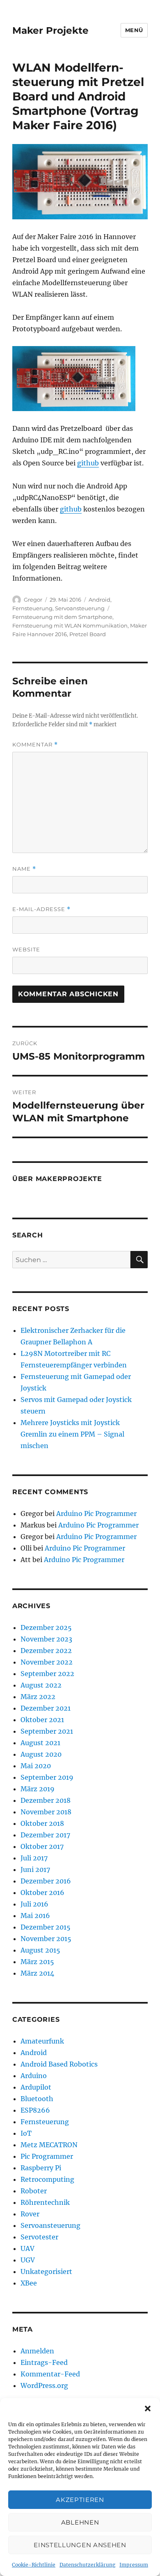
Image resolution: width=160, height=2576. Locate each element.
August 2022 (41, 1685)
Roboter (34, 2191)
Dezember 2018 (46, 1800)
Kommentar (35, 745)
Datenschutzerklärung (87, 2565)
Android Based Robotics (59, 2064)
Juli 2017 (34, 1858)
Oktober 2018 (42, 1823)
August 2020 (41, 1754)
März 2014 (37, 1973)
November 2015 (46, 1939)
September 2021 (47, 1731)
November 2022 (47, 1662)
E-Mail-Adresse (41, 909)
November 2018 (46, 1812)
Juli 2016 (34, 1904)
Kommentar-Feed (50, 2374)
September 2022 (47, 1674)
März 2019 (38, 1789)
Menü (134, 30)
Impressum (134, 2565)
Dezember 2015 (46, 1927)
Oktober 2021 (42, 1720)
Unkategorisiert (46, 2271)
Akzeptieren (80, 2500)
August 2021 (40, 1743)
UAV (27, 2248)
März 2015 (37, 1962)
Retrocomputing (47, 2179)
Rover (30, 2214)
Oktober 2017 (42, 1846)
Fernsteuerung (32, 608)
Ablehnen (80, 2522)
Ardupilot (36, 2087)
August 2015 (40, 1950)
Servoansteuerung (80, 608)
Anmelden (37, 2351)
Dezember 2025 (46, 1627)
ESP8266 (35, 2110)
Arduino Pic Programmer (96, 1514)
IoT (26, 2133)
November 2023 (46, 1639)
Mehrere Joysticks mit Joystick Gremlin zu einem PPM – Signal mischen (72, 1434)
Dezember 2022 (46, 1651)
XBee (29, 2283)
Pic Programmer (47, 2156)
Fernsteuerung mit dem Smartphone (62, 617)
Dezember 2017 (45, 1835)
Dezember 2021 (46, 1708)
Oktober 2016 (42, 1892)
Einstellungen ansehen (80, 2545)
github (88, 463)
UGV (28, 2260)
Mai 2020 (36, 1766)
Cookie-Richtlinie (34, 2565)
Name (24, 869)
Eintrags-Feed (44, 2362)
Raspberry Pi (41, 2168)
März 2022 (38, 1697)
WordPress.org (44, 2385)
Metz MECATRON (49, 2145)
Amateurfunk (42, 2041)
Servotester (39, 2237)
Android (99, 600)
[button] (148, 2409)
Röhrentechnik (45, 2202)
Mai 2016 (35, 1916)
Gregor (33, 600)
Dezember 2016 (46, 1881)
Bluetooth (37, 2099)
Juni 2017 (35, 1869)
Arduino (34, 2076)
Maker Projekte (50, 30)
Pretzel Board (88, 634)
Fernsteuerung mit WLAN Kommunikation (70, 625)
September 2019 (47, 1777)
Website (26, 949)
